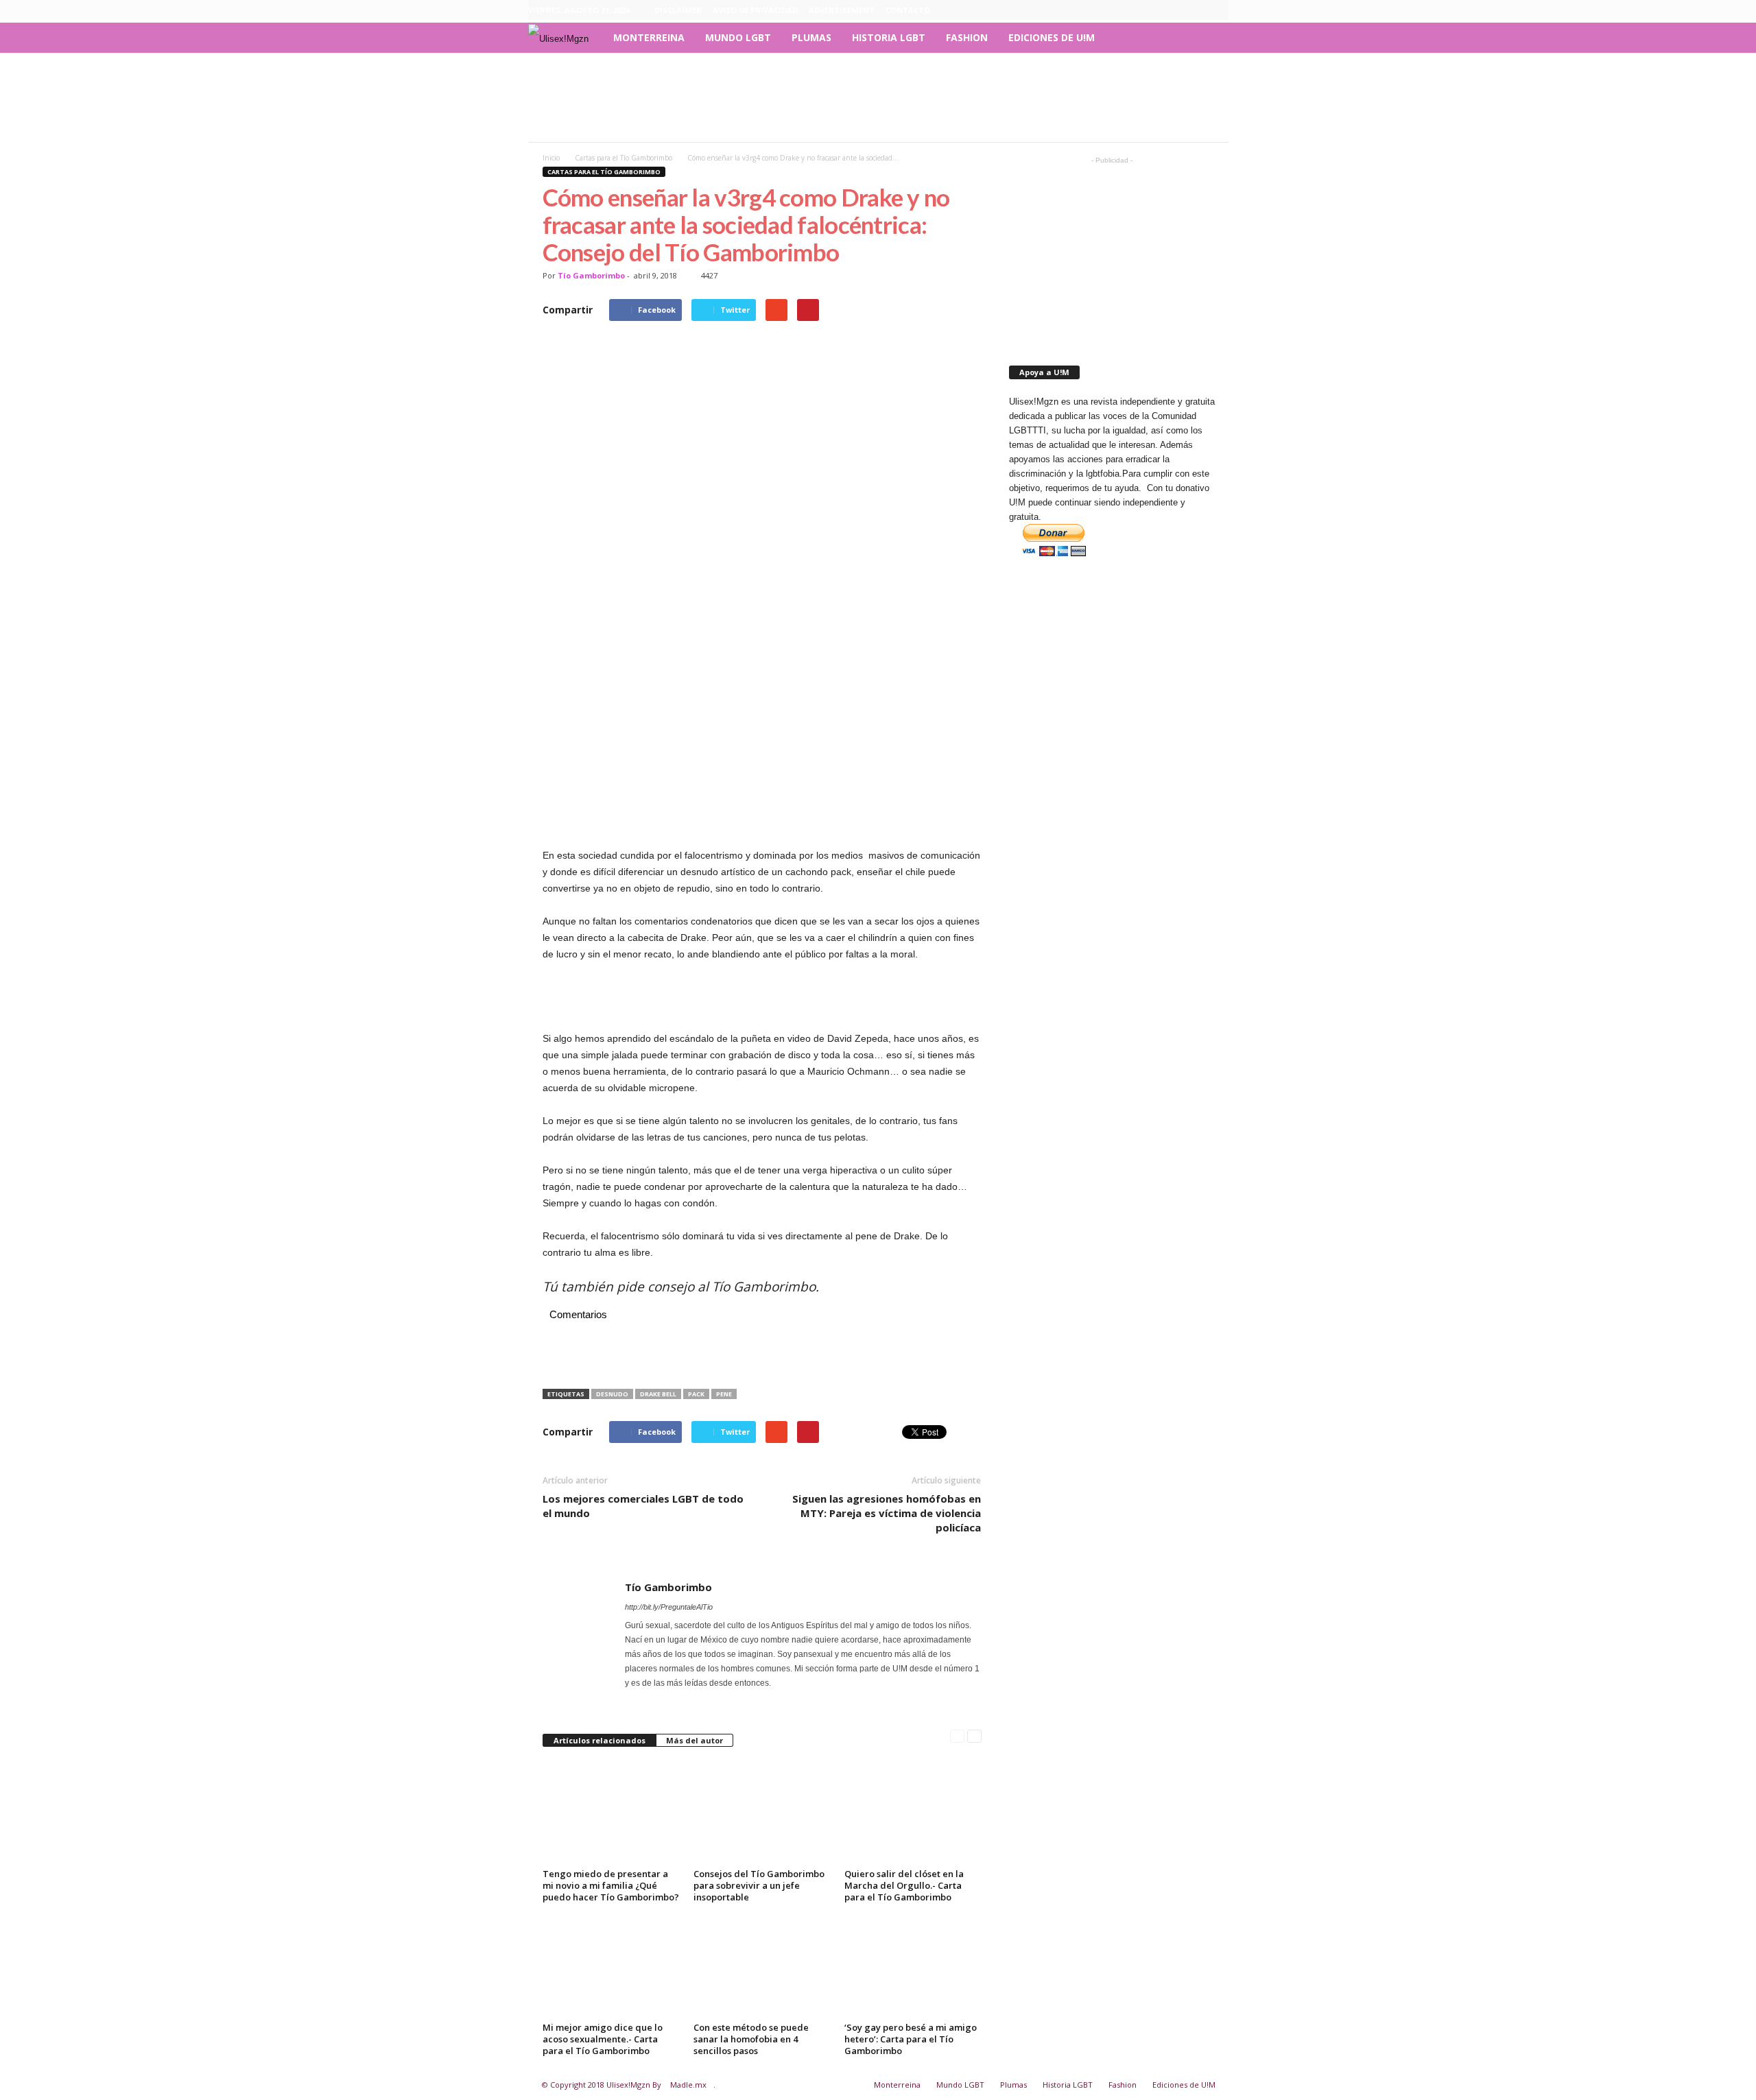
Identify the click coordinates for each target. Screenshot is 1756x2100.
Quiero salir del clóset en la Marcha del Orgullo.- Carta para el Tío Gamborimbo (904, 1885)
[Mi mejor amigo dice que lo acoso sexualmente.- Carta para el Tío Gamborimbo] (611, 1966)
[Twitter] (1218, 10)
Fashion (967, 37)
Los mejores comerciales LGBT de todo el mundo (643, 1506)
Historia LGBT (889, 37)
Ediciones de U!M (1052, 37)
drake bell (658, 1394)
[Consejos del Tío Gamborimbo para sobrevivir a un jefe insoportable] (762, 1813)
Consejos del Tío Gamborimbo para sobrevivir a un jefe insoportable (759, 1885)
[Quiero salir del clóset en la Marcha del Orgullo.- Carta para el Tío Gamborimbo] (913, 1813)
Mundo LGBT (738, 37)
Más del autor (695, 1740)
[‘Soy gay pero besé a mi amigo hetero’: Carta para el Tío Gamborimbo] (913, 1966)
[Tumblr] (1197, 10)
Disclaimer (678, 10)
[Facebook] (1154, 10)
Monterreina (649, 37)
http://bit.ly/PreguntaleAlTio (669, 1607)
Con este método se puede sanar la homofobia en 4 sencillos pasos (751, 2039)
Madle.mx (688, 2085)
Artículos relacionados (600, 1740)
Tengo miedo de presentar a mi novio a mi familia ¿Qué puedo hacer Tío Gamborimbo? (611, 1885)
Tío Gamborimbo (591, 275)
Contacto (908, 10)
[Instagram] (1176, 10)
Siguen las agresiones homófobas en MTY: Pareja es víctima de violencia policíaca (887, 1513)
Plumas (811, 37)
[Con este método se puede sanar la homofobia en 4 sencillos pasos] (762, 1966)
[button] (1208, 38)
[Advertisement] (878, 97)
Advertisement (842, 10)
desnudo (612, 1394)
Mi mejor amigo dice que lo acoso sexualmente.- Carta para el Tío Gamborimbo (603, 2039)
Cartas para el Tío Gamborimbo (604, 172)
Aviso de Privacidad (755, 10)
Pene (724, 1394)
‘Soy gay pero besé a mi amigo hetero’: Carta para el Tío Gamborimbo (911, 2039)
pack (696, 1394)
